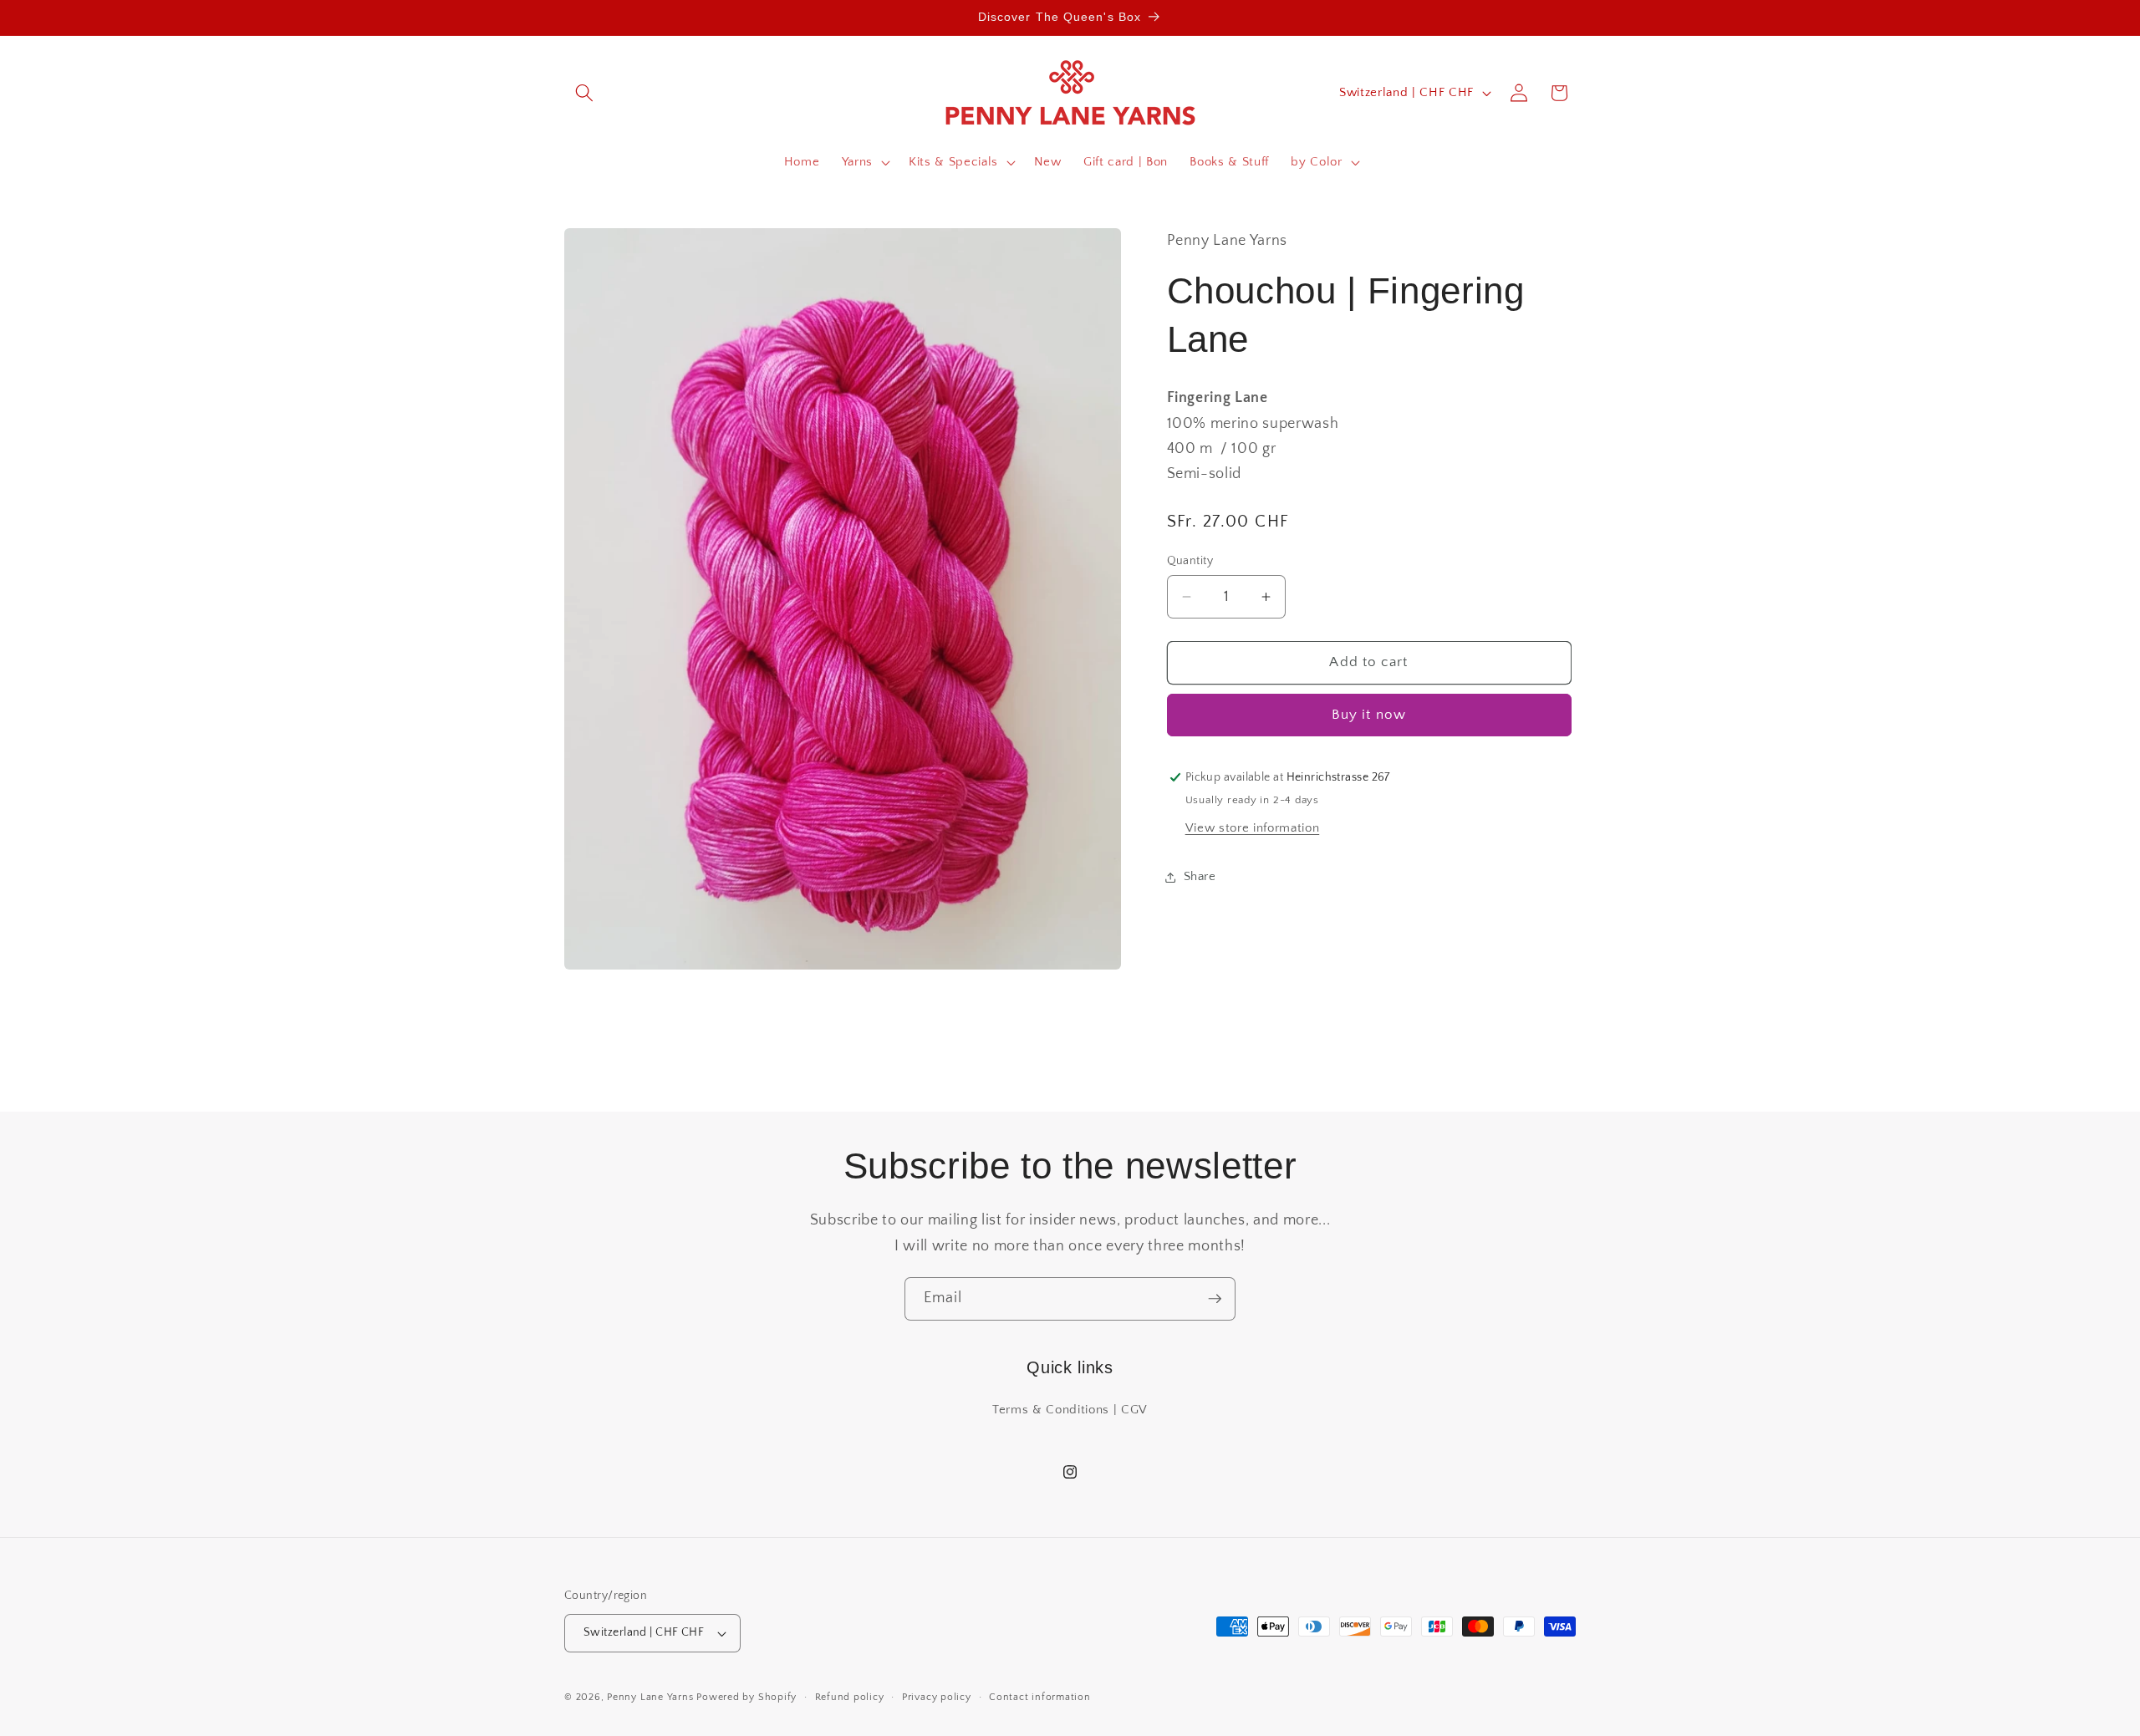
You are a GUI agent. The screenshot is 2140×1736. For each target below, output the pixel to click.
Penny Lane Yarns (650, 1697)
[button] (584, 93)
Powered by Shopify (746, 1697)
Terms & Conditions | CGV (1070, 1410)
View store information (1253, 829)
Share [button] (1200, 876)
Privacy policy (937, 1697)
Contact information (1040, 1697)
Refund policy (850, 1697)
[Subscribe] (1215, 1299)
